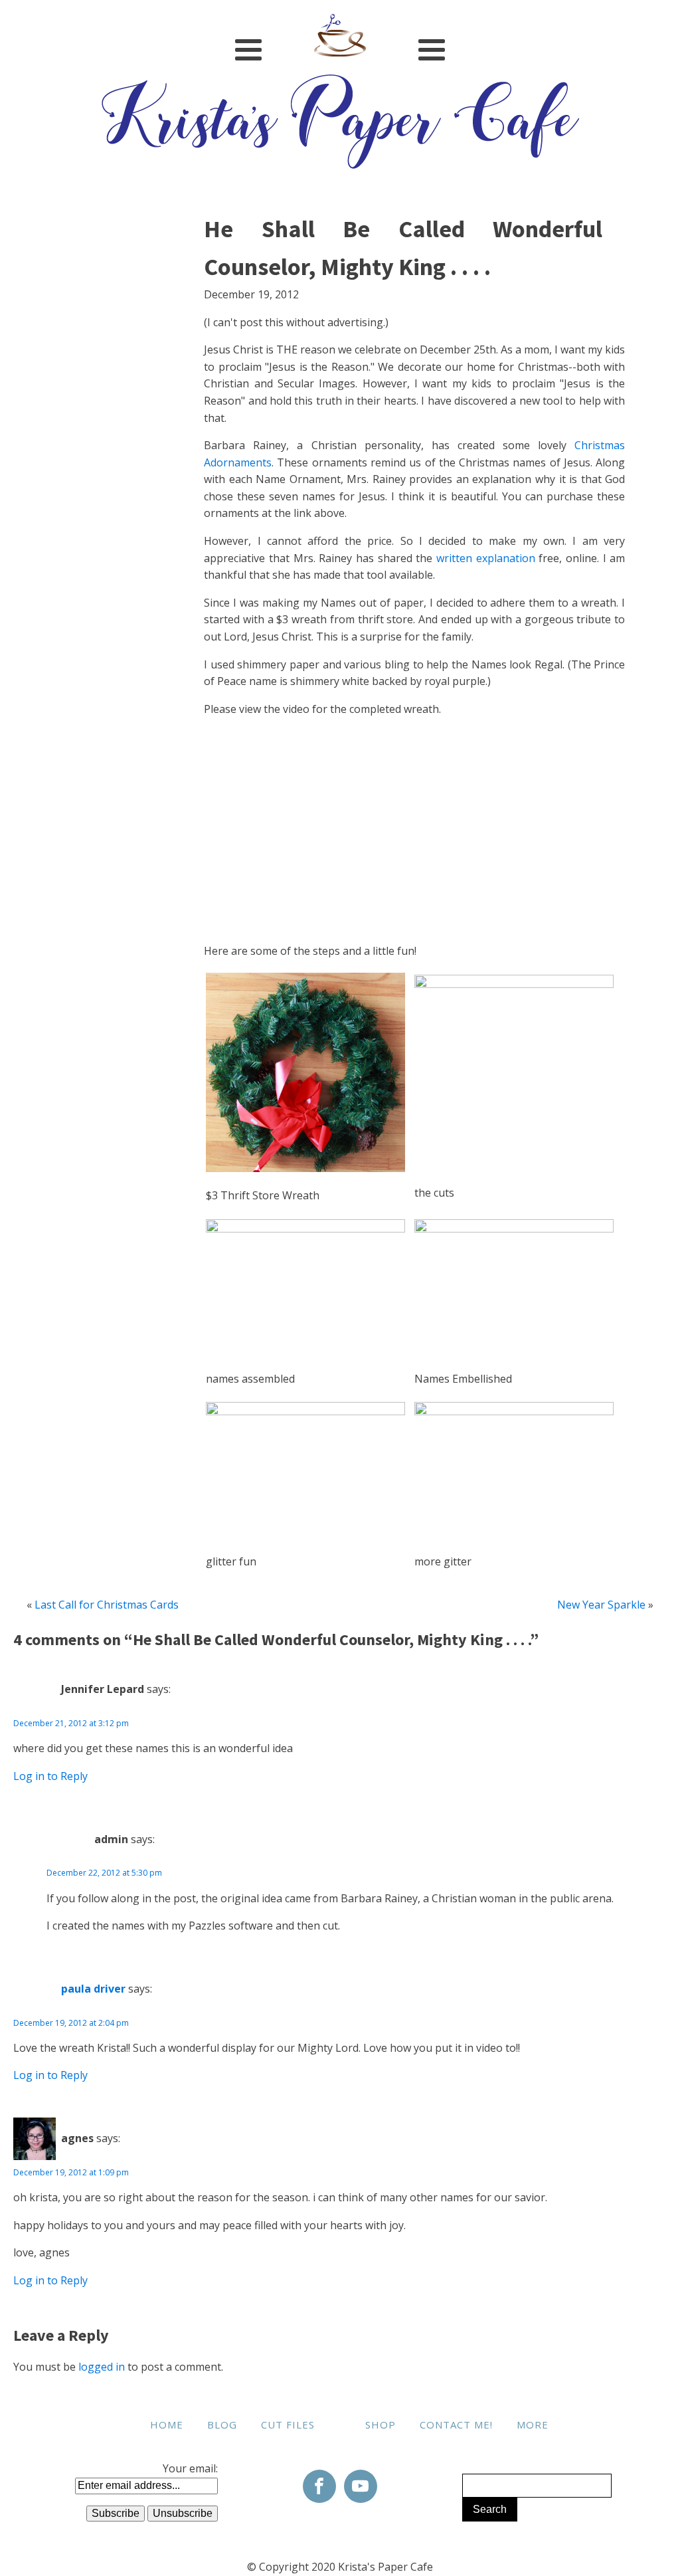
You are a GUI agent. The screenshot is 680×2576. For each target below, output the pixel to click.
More (533, 2425)
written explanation (486, 558)
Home (167, 2425)
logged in (102, 2367)
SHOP (381, 2425)
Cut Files (288, 2425)
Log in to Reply (50, 1776)
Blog (222, 2425)
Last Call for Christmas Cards (107, 1605)
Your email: (190, 2468)
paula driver (93, 1989)
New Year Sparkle (601, 1605)
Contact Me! (456, 2425)
